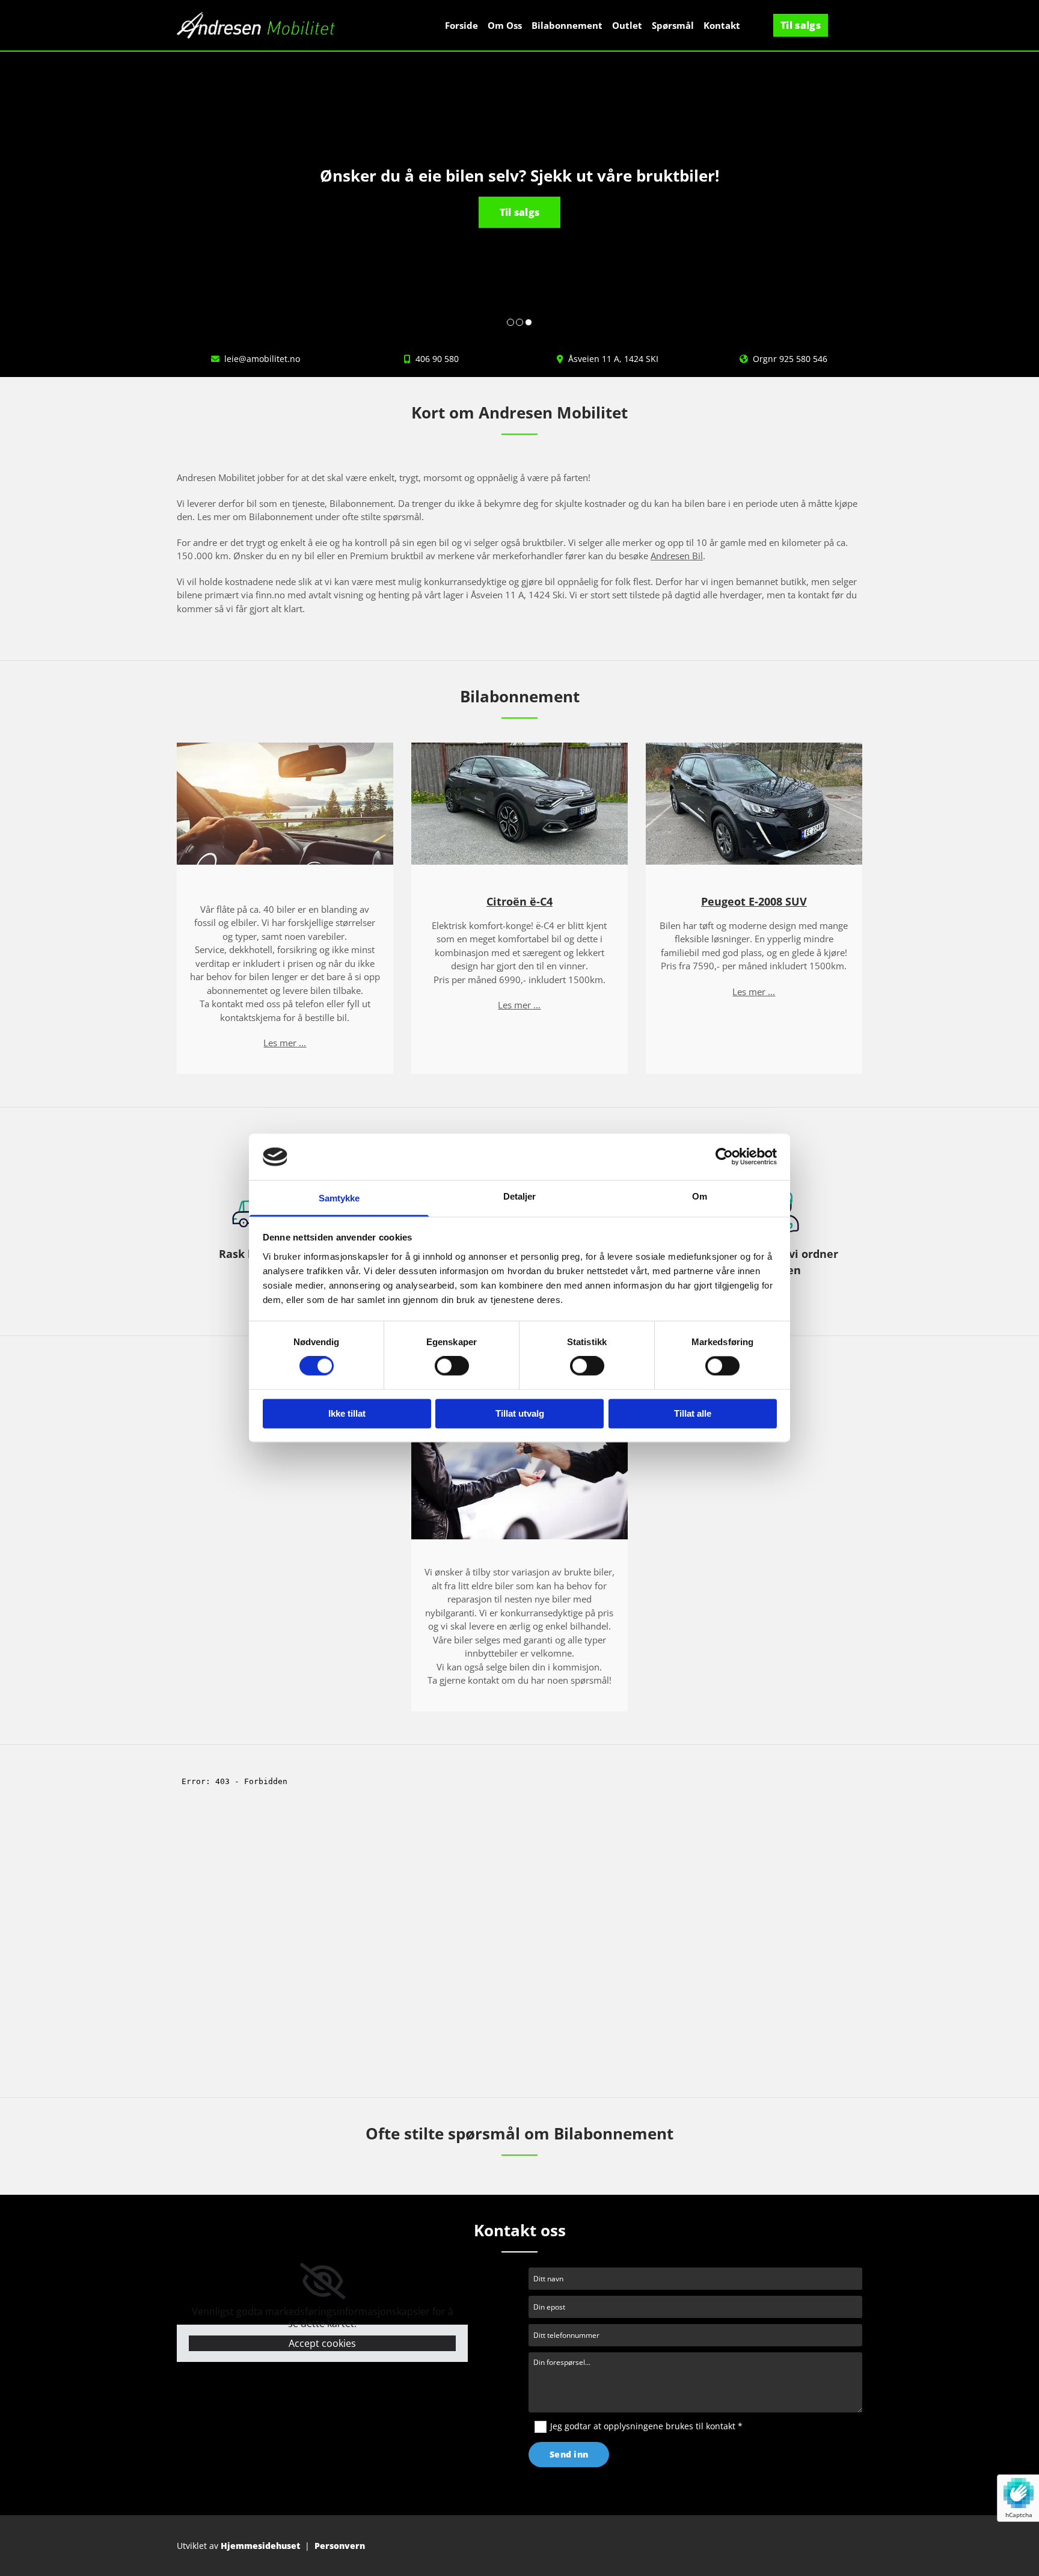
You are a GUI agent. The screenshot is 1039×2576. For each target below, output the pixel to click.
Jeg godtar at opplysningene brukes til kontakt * (646, 2426)
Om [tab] (700, 1196)
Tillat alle (693, 1413)
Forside (461, 25)
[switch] (452, 1366)
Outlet (627, 25)
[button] (801, 25)
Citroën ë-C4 (519, 901)
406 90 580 (437, 359)
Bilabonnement (567, 25)
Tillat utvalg (520, 1413)
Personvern (340, 2546)
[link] (323, 2281)
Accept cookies (322, 2343)
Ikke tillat (347, 1413)
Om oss (505, 25)
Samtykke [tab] (339, 1198)
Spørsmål (673, 25)
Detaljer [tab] (520, 1196)
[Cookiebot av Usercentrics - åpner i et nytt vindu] (724, 1157)
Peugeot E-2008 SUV (754, 901)
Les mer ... (285, 1043)
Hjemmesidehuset (260, 2546)
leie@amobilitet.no (262, 359)
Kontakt (722, 25)
